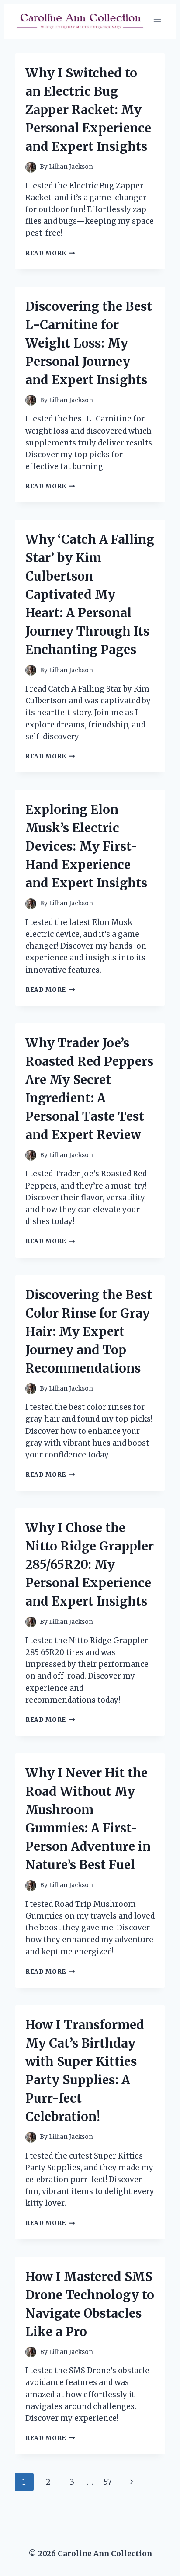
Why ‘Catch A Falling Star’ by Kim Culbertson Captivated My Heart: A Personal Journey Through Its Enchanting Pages (90, 594)
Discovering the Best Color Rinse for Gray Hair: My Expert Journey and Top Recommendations (89, 1331)
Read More (50, 253)
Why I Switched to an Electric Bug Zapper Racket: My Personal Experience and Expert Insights (88, 110)
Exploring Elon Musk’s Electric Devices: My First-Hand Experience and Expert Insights (86, 846)
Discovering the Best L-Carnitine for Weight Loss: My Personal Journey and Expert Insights (89, 343)
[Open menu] (157, 22)
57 (108, 2482)
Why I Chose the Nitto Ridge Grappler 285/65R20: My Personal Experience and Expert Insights (90, 1564)
